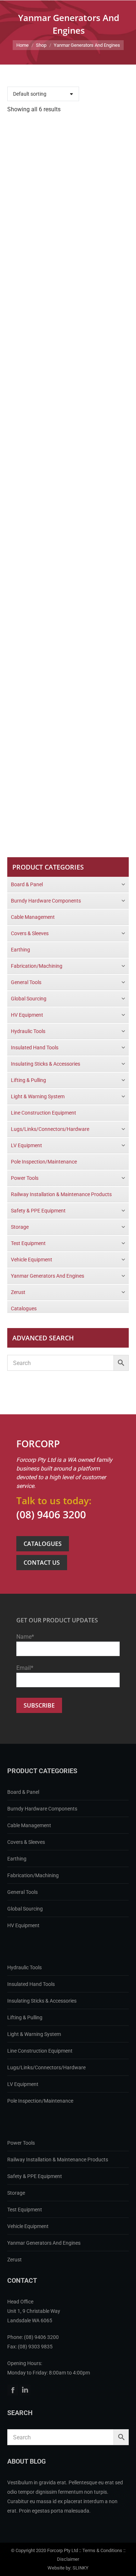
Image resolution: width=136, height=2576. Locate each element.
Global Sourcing (25, 1909)
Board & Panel (23, 1792)
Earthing (17, 1859)
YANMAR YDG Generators (68, 553)
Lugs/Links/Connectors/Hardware (46, 2067)
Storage (16, 2193)
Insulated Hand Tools (31, 1984)
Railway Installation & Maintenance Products (58, 2160)
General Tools (22, 1892)
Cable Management (29, 1825)
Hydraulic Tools (24, 1967)
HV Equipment (23, 1925)
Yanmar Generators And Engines (44, 2243)
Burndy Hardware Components (42, 1809)
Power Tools (21, 2143)
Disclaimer (68, 2559)
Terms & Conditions (102, 2550)
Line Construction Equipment (40, 2051)
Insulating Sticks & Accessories (42, 2001)
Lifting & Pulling (25, 2017)
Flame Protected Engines (68, 200)
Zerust (15, 2260)
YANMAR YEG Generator (68, 671)
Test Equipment (25, 2210)
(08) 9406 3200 (51, 1514)
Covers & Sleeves (26, 1842)
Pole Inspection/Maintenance (40, 2101)
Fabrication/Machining (33, 1875)
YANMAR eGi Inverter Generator (68, 436)
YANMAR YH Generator (68, 789)
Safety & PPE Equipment (35, 2176)
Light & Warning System (34, 2034)
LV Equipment (23, 2084)
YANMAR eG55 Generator (68, 318)
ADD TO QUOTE (62, 227)
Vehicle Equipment (28, 2226)
